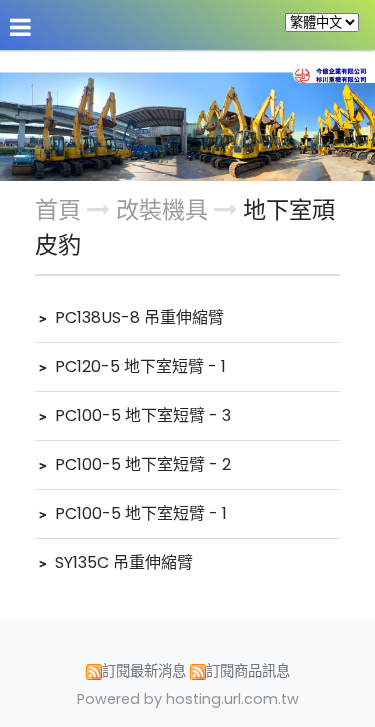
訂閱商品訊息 (248, 671)
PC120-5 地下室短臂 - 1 (138, 366)
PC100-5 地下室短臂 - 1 (139, 513)
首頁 (58, 210)
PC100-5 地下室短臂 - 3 (141, 415)
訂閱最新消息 (144, 671)
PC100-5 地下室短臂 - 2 (141, 464)
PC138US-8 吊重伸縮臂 (137, 317)
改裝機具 (165, 210)
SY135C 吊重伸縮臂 (122, 562)
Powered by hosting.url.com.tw (188, 699)
